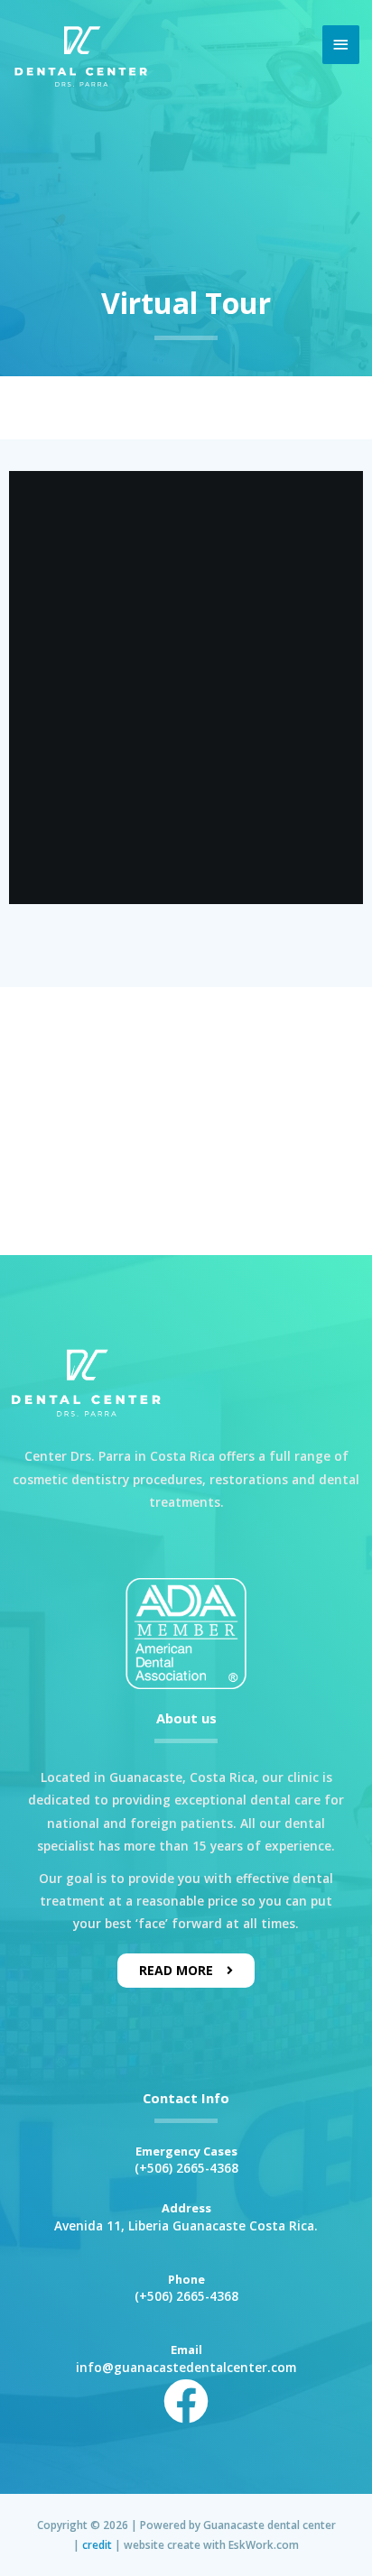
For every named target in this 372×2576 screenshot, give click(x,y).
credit (97, 2544)
